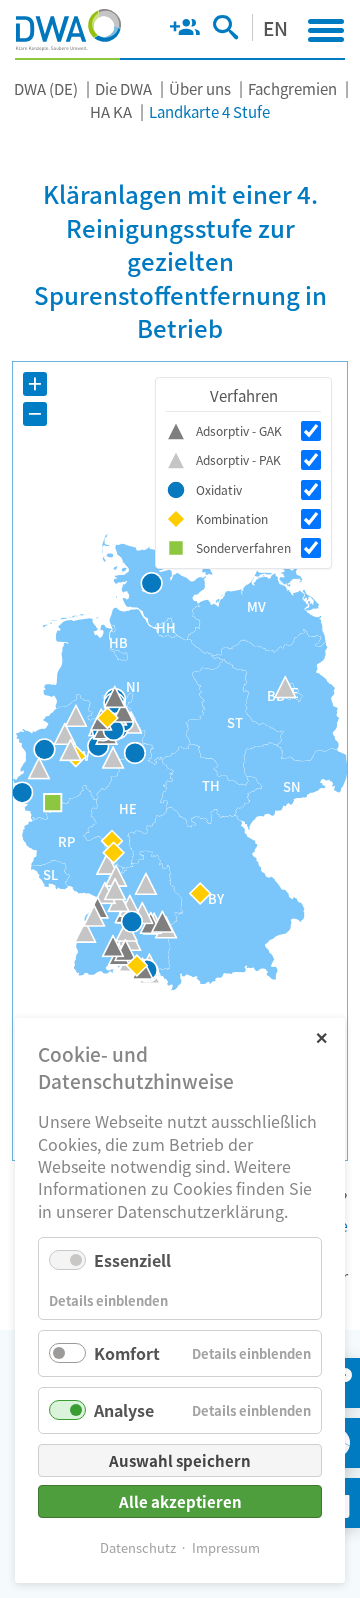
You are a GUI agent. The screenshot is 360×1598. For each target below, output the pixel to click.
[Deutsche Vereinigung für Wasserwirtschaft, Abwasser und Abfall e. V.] (68, 30)
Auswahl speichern (180, 1460)
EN (275, 27)
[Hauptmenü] (326, 30)
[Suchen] (225, 31)
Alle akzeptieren (180, 1501)
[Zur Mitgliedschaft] (184, 31)
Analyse (124, 1410)
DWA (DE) (46, 88)
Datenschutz (138, 1547)
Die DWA (123, 88)
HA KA (111, 111)
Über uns (200, 88)
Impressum (226, 1547)
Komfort (127, 1353)
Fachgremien (292, 88)
